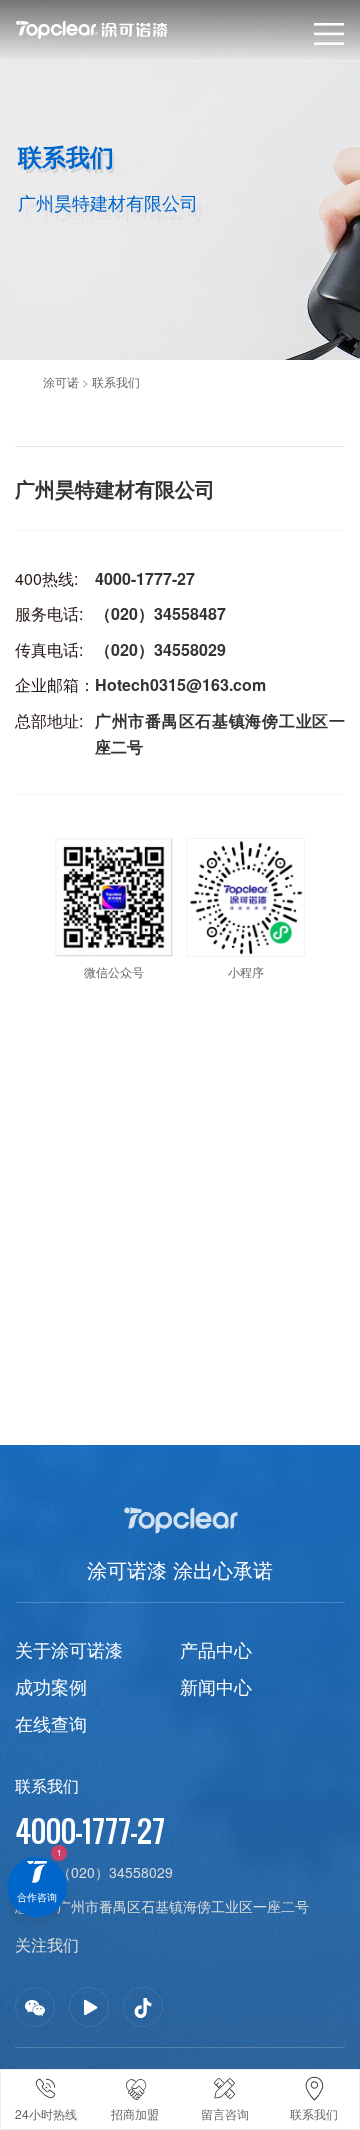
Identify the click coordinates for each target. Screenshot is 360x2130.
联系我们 (116, 381)
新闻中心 (216, 1686)
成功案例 (51, 1686)
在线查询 (51, 1723)
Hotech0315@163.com (180, 684)
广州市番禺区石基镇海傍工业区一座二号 (183, 1906)
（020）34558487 (160, 613)
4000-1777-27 (145, 578)
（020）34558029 (160, 649)
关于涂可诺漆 (69, 1649)
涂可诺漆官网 (123, 30)
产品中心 (216, 1649)
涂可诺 (61, 381)
